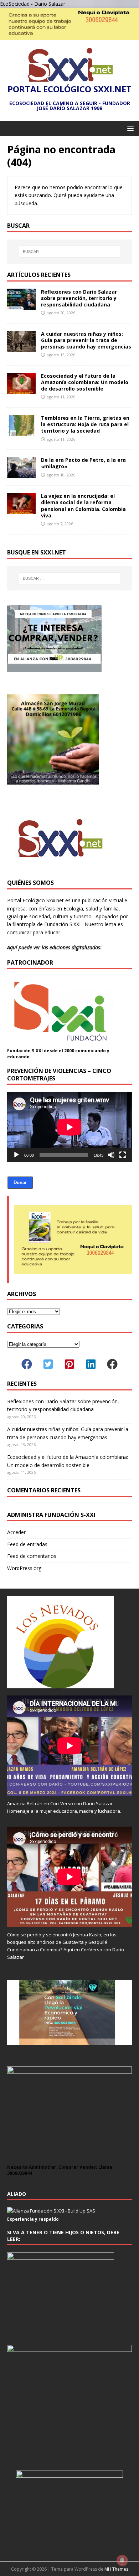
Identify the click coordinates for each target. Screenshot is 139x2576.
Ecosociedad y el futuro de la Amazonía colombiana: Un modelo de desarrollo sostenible (85, 382)
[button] (129, 128)
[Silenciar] (111, 1155)
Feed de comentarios (32, 1556)
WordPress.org (24, 1568)
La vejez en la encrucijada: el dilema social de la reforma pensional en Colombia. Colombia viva (83, 506)
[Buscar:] (70, 252)
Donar (20, 1183)
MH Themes (116, 2569)
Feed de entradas (27, 1544)
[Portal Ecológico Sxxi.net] (69, 36)
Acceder (16, 1532)
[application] (69, 1127)
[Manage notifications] (122, 2560)
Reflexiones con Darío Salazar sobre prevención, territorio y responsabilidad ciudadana (79, 298)
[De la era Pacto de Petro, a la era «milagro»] (21, 474)
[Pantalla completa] (123, 1155)
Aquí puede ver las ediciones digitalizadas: (54, 947)
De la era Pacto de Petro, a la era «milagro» (83, 463)
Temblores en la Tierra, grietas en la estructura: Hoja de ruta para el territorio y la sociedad (85, 424)
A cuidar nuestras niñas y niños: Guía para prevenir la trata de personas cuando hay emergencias (86, 340)
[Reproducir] (16, 1155)
